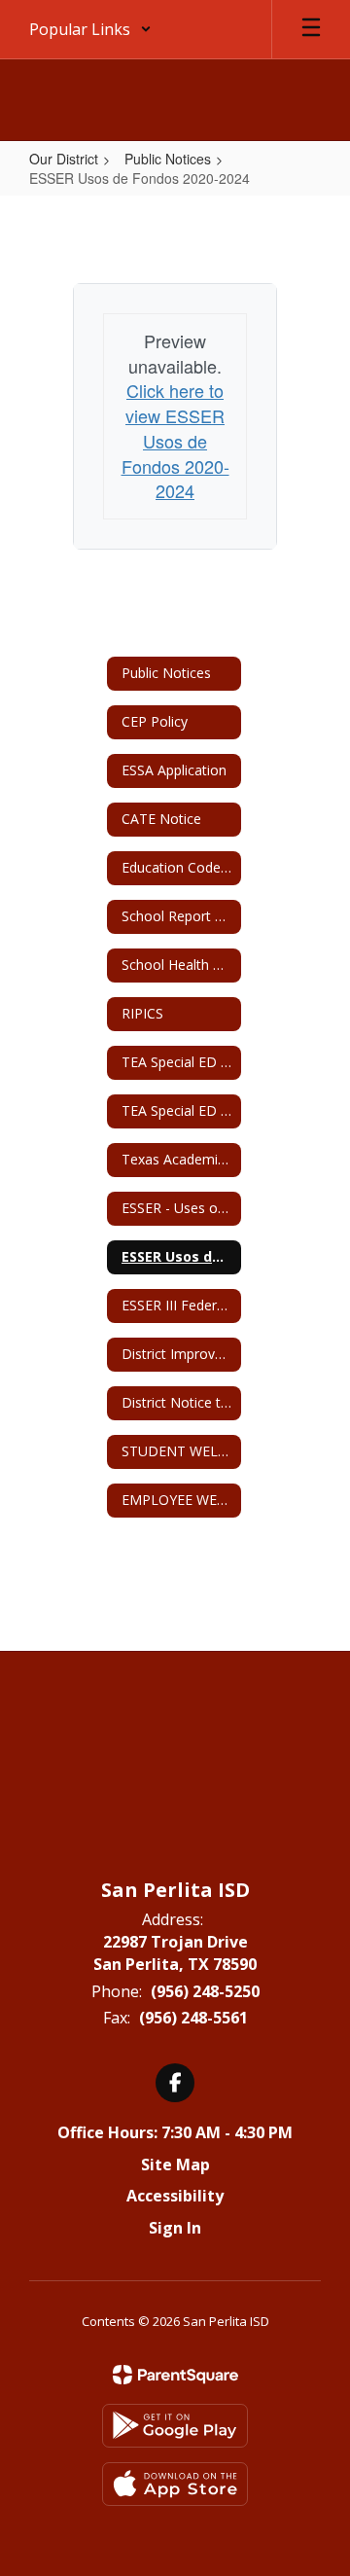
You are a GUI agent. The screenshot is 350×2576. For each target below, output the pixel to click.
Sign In (175, 2228)
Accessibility (175, 2196)
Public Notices (168, 159)
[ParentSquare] (175, 2375)
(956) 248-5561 (193, 2018)
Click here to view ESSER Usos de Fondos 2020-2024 (175, 440)
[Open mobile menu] (311, 29)
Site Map (175, 2165)
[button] (90, 29)
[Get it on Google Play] (175, 2426)
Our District (64, 159)
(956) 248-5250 (205, 1991)
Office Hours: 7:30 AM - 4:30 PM (175, 2132)
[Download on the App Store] (175, 2484)
